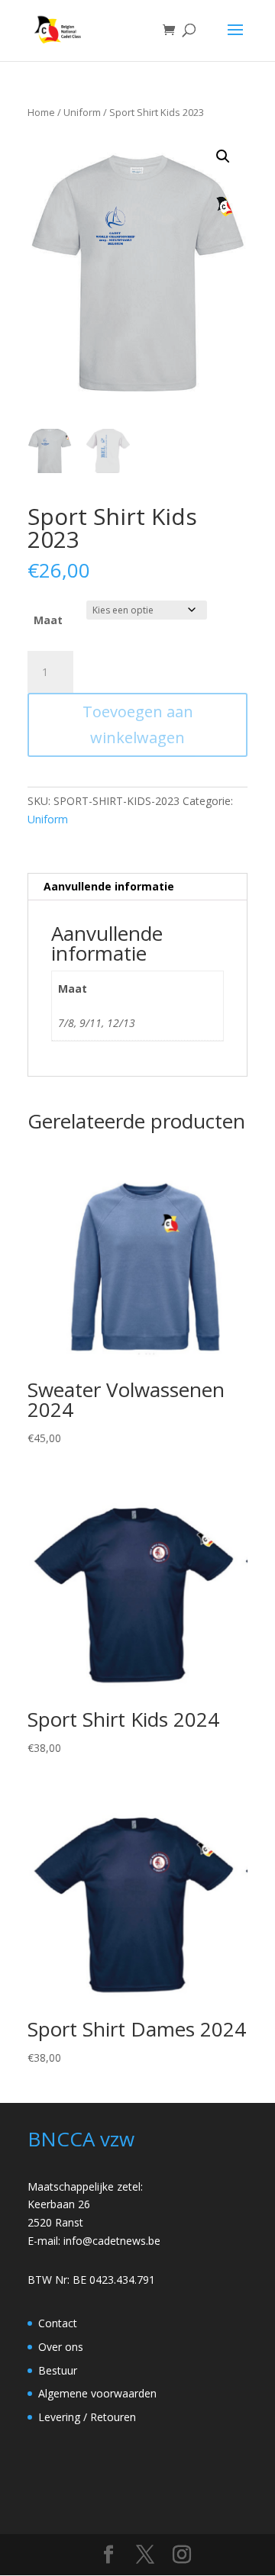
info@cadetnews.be (112, 2241)
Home (41, 112)
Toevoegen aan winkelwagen (138, 724)
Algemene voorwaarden (97, 2393)
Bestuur (58, 2370)
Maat (48, 620)
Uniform (82, 112)
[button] (223, 156)
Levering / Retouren (87, 2417)
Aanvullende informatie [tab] (109, 886)
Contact (58, 2323)
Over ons (61, 2347)
